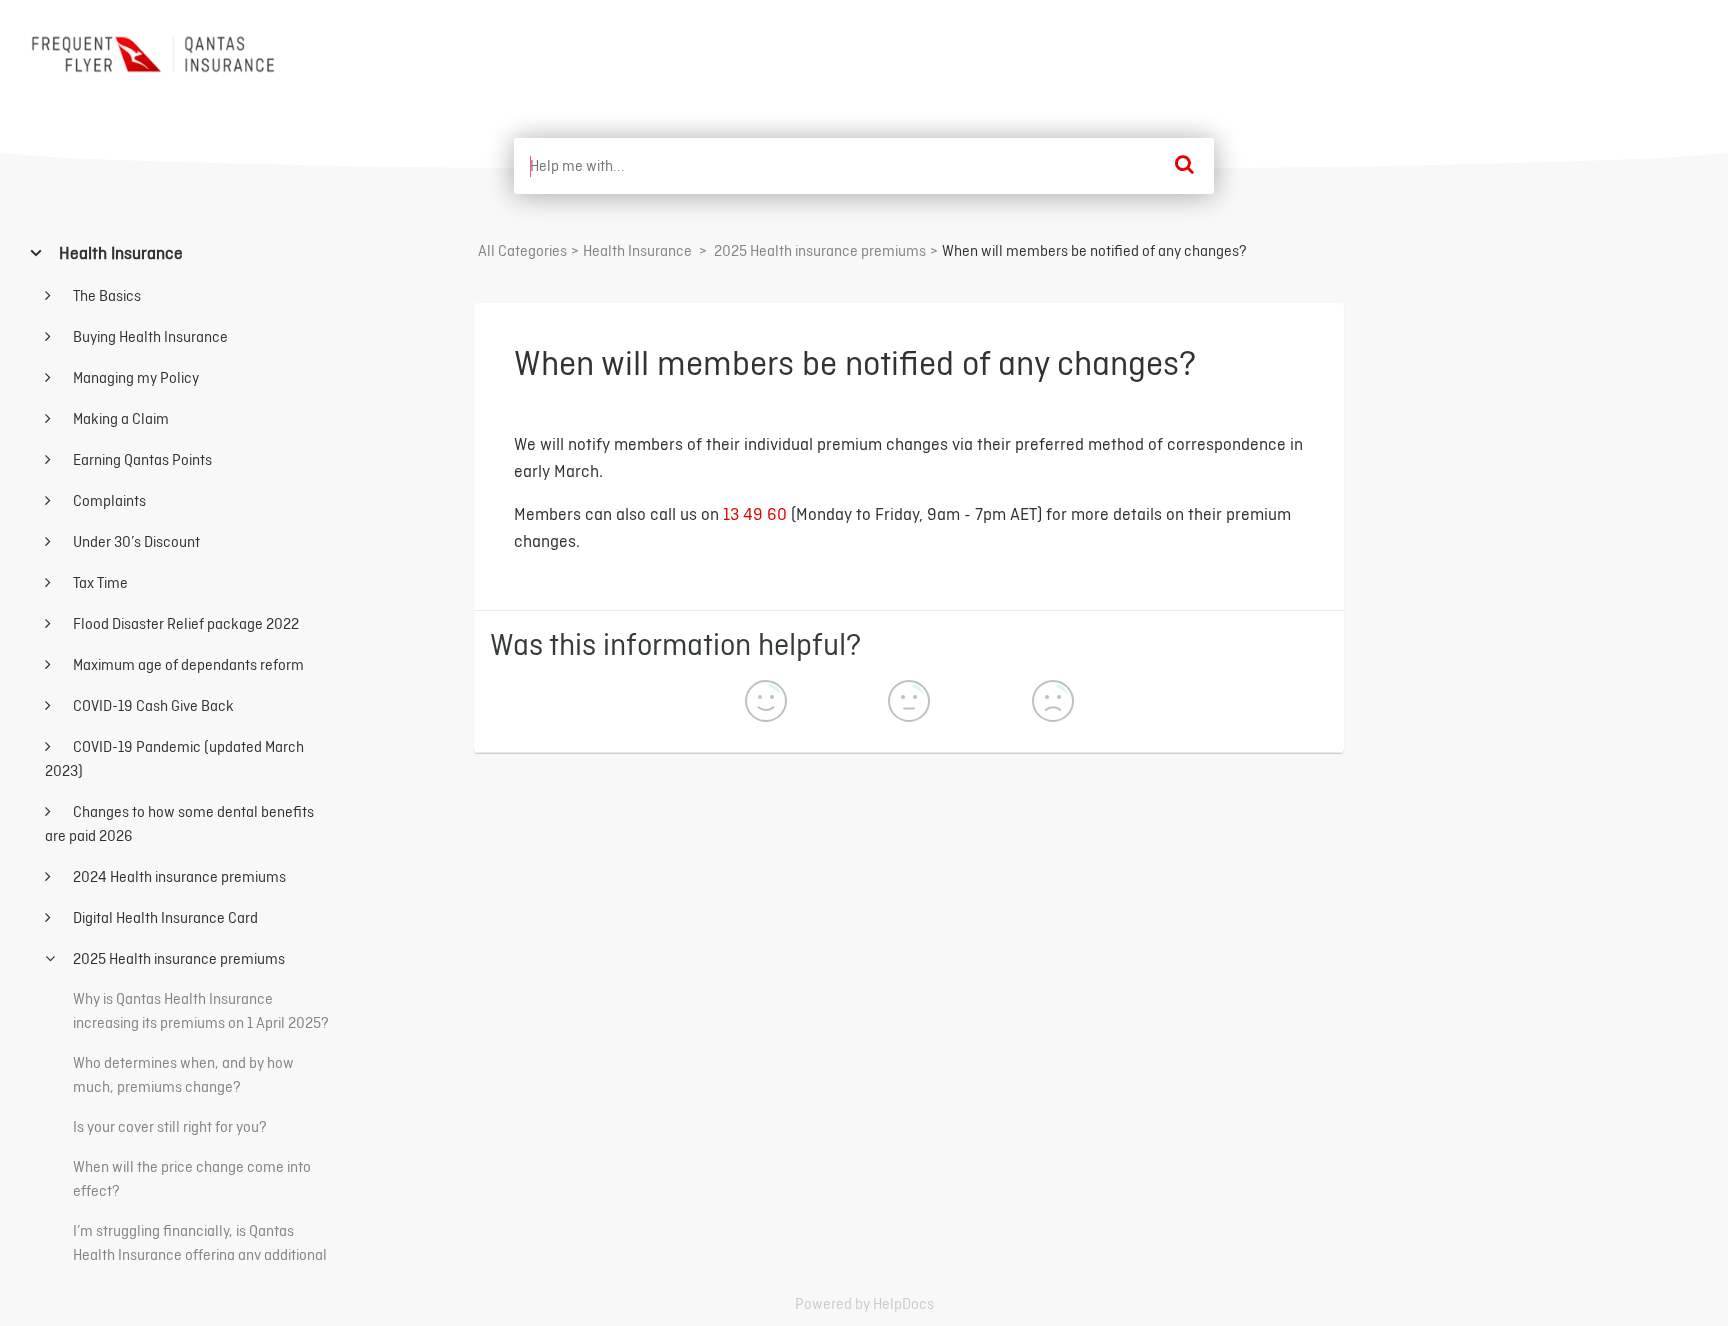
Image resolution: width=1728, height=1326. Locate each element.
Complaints (108, 500)
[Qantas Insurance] (156, 54)
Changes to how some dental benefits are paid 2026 (179, 823)
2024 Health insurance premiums (178, 876)
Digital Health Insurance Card (164, 917)
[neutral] (909, 703)
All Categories (522, 250)
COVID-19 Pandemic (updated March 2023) (174, 758)
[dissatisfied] (1053, 703)
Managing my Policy (134, 377)
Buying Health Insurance (149, 336)
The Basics (105, 295)
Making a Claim (119, 418)
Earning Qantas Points (141, 459)
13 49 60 (755, 513)
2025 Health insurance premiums (177, 958)
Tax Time (99, 582)
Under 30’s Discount (135, 541)
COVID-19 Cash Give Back (152, 705)
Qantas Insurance (1626, 48)
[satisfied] (766, 703)
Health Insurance (119, 252)
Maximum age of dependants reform (187, 664)
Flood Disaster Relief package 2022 (184, 623)
